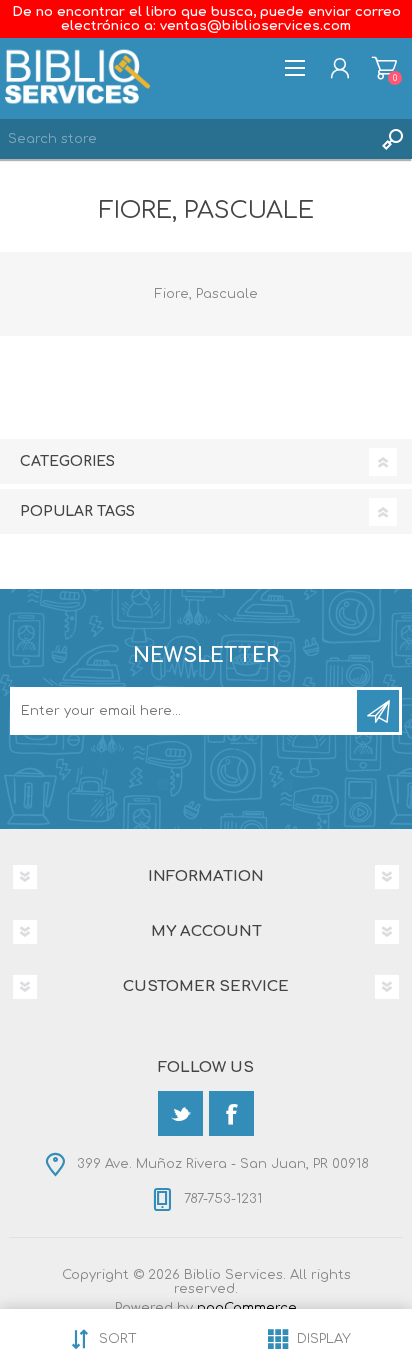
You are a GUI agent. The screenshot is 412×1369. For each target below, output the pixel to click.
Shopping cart (384, 68)
